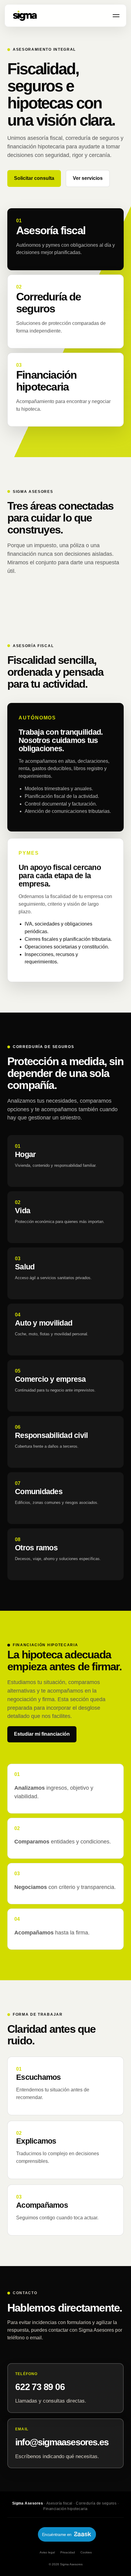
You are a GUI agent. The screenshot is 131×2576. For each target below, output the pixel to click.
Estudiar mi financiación (42, 1734)
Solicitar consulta (34, 178)
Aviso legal (47, 2552)
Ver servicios (88, 178)
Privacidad (68, 2552)
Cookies (86, 2552)
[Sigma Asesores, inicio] (25, 16)
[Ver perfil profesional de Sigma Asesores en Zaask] (65, 2533)
